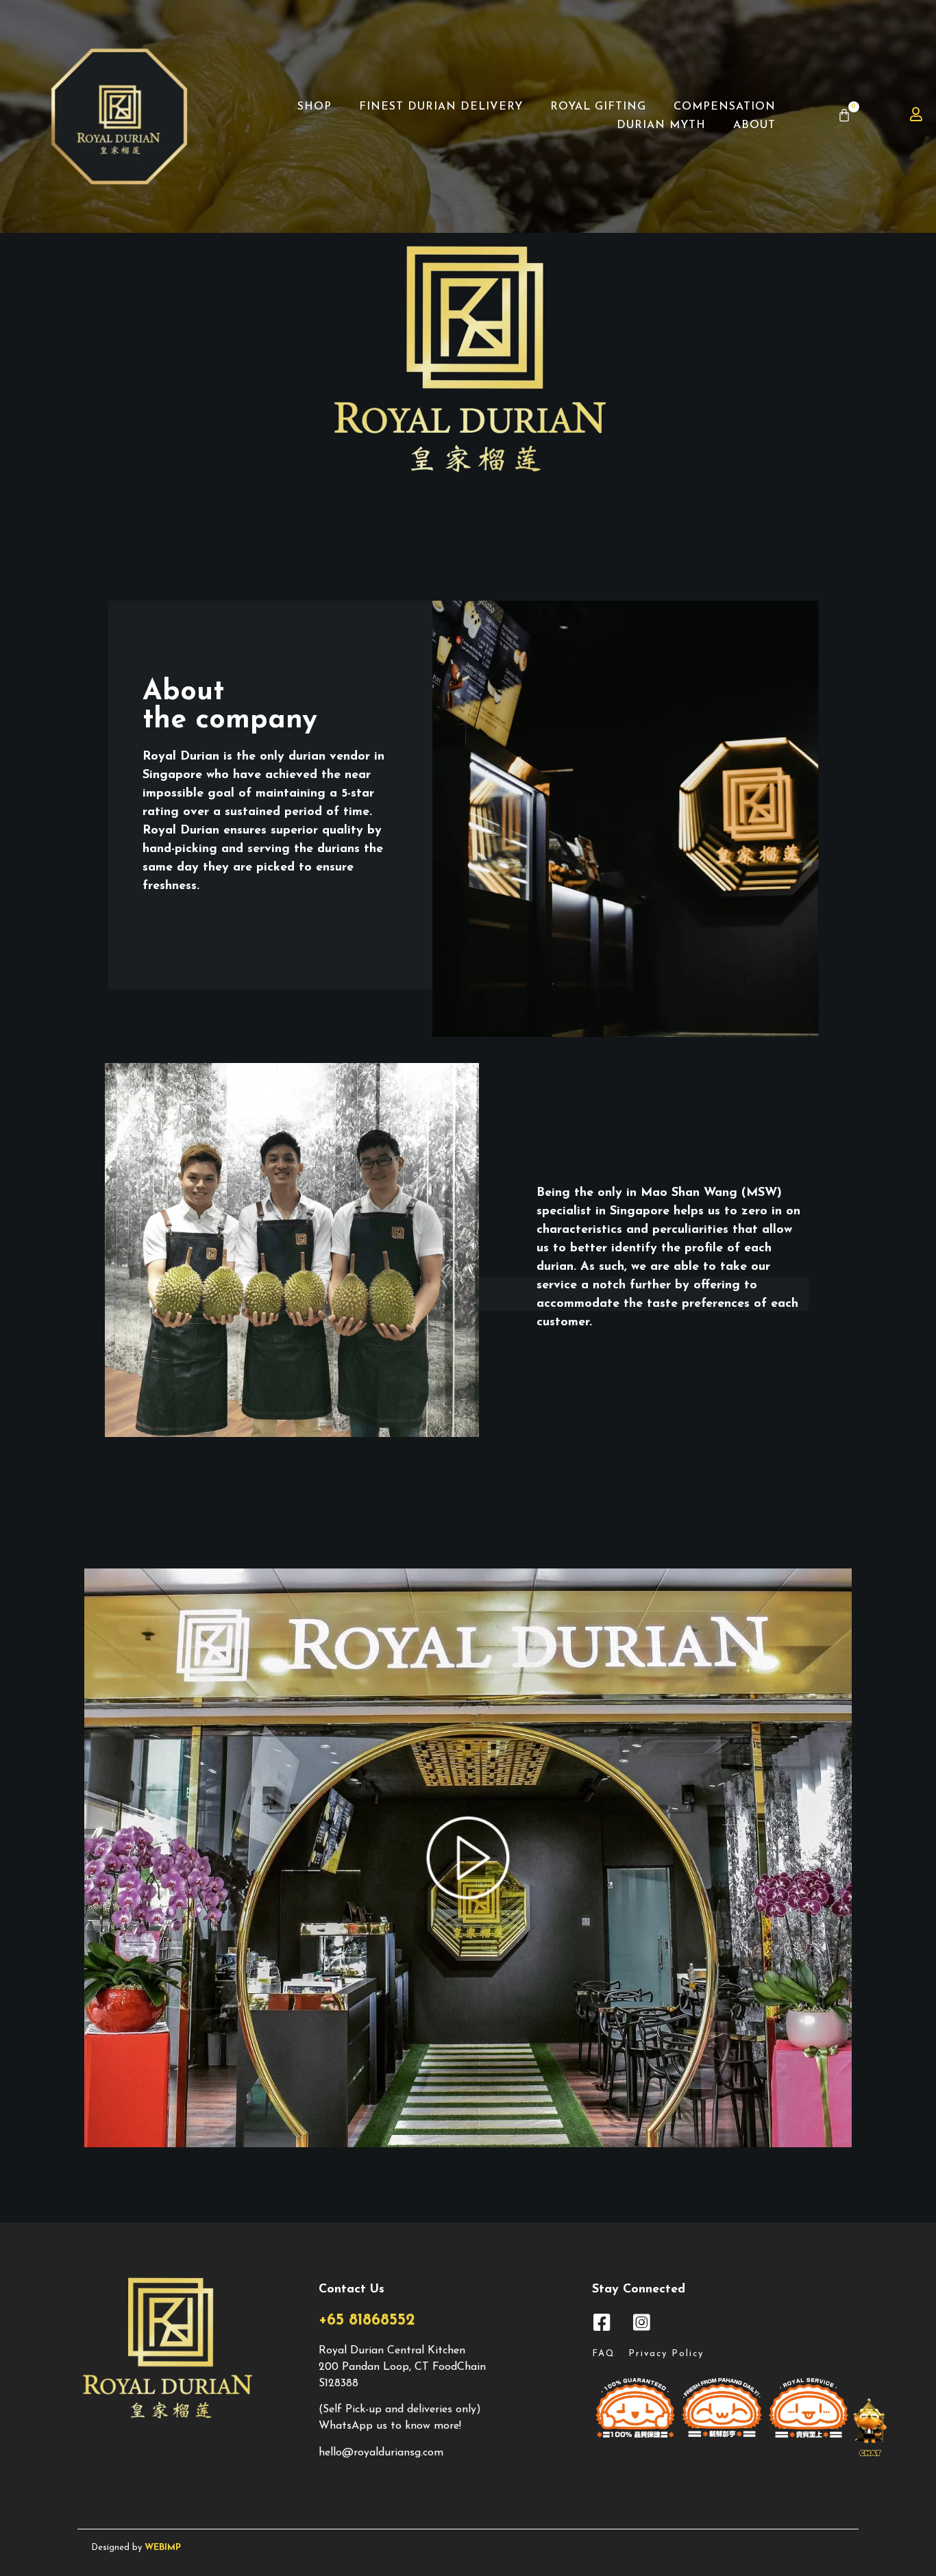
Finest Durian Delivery (441, 107)
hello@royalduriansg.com (381, 2453)
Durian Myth (661, 125)
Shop (315, 107)
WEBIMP (163, 2548)
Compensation (725, 107)
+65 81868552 (367, 2321)
